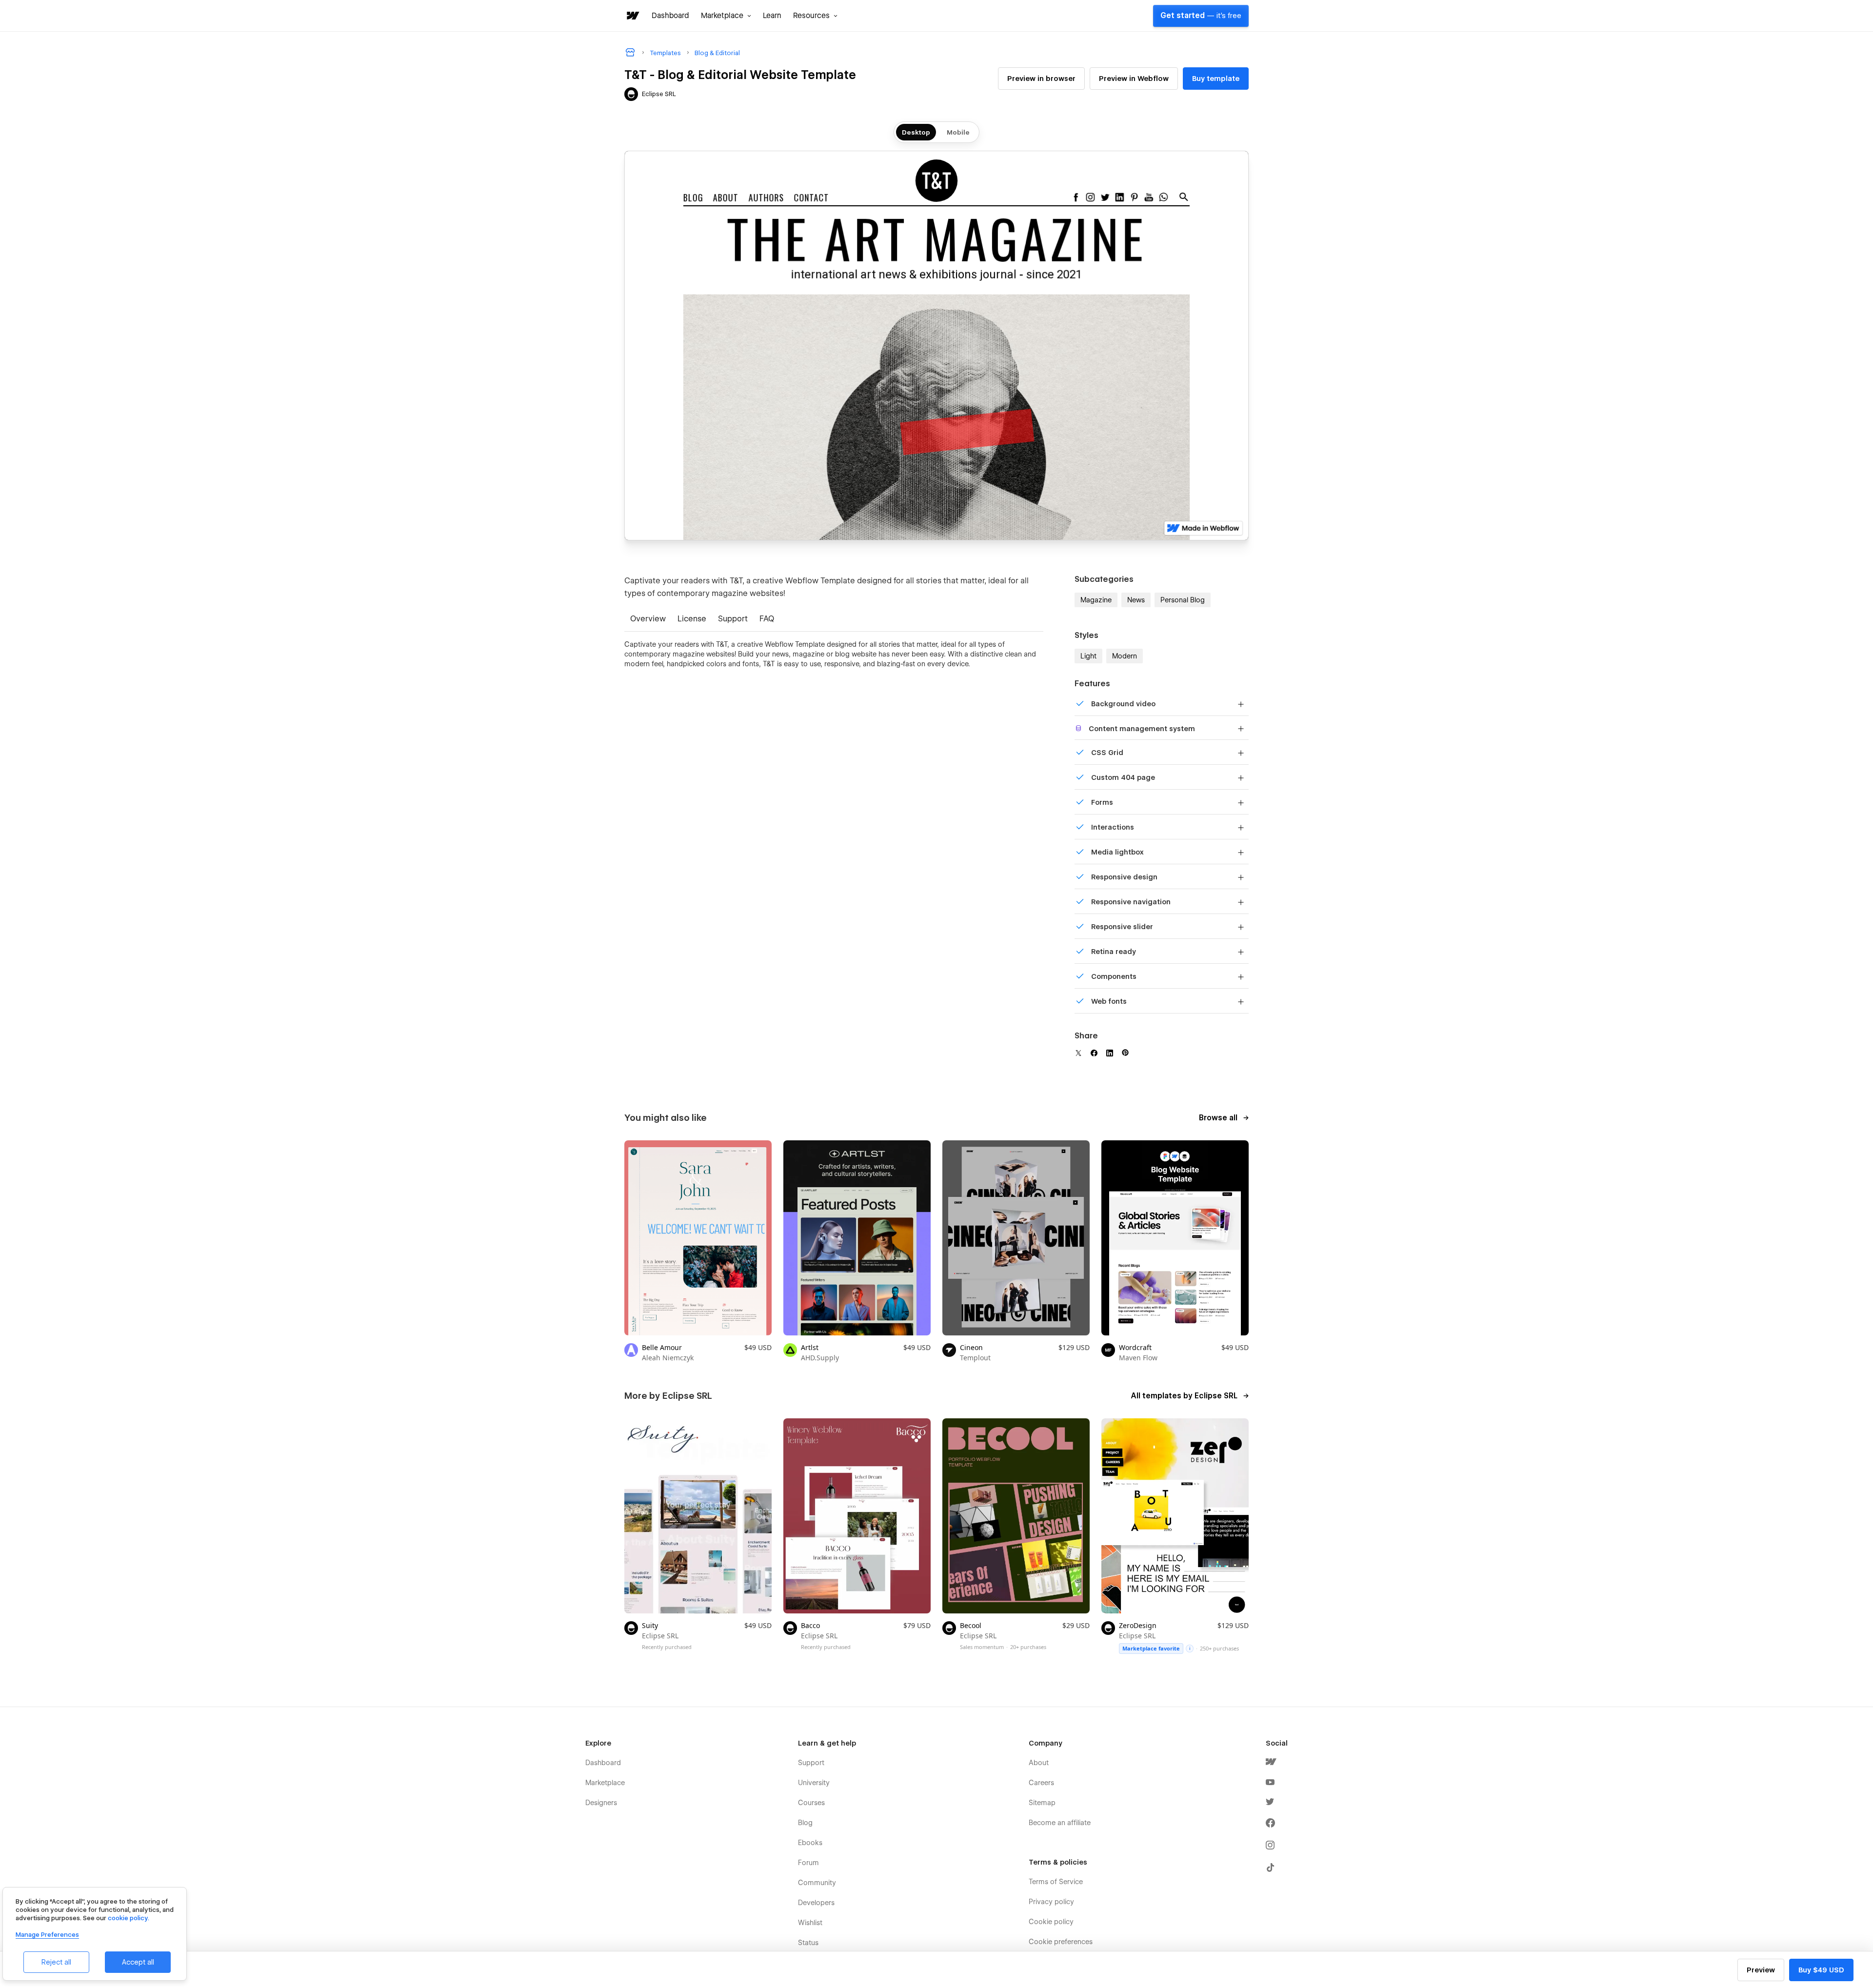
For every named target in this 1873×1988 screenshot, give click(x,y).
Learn (772, 16)
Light (1088, 656)
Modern (1125, 656)
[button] (726, 16)
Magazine (1096, 600)
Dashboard (670, 16)
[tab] (648, 620)
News (1136, 600)
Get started (1201, 16)
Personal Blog (1183, 600)
